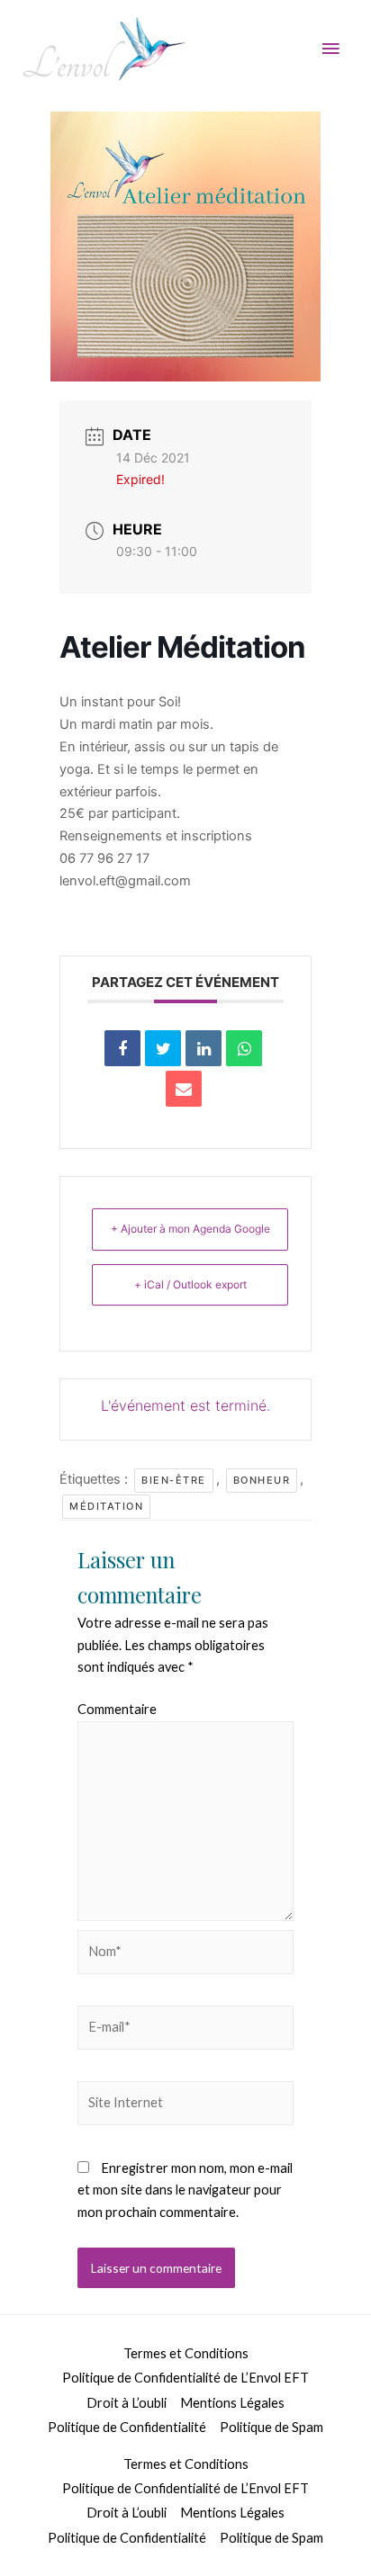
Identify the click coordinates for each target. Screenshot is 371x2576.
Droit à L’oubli (127, 2403)
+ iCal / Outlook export (190, 1284)
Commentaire (117, 1709)
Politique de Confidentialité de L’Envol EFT (185, 2378)
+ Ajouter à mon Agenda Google (190, 1229)
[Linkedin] (204, 1048)
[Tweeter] (163, 1048)
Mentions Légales (232, 2403)
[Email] (184, 1089)
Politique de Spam (271, 2427)
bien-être (174, 1480)
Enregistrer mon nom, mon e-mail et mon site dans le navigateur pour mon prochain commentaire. (185, 2190)
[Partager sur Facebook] (122, 1048)
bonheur (262, 1480)
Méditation (106, 1506)
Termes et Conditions (186, 2353)
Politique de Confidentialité (127, 2427)
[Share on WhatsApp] (244, 1048)
